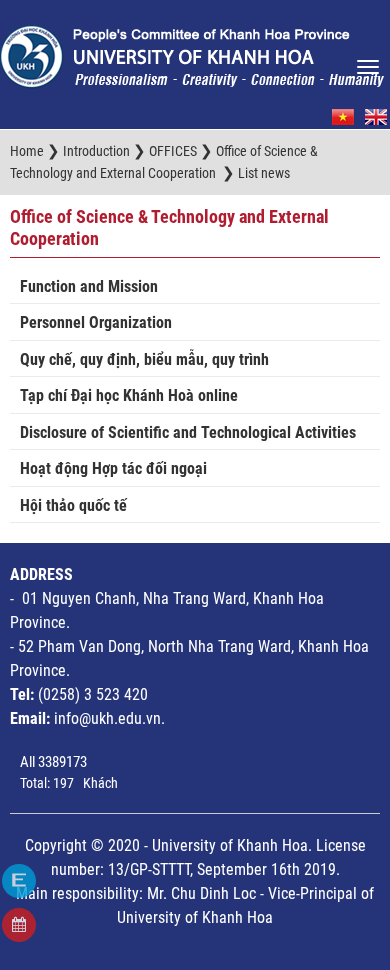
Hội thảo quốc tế (73, 505)
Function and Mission (89, 286)
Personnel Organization (96, 322)
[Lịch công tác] (19, 925)
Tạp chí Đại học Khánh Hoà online (129, 395)
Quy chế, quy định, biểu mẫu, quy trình (144, 359)
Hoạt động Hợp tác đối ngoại (113, 468)
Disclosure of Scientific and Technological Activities (188, 432)
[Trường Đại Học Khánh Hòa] (192, 51)
